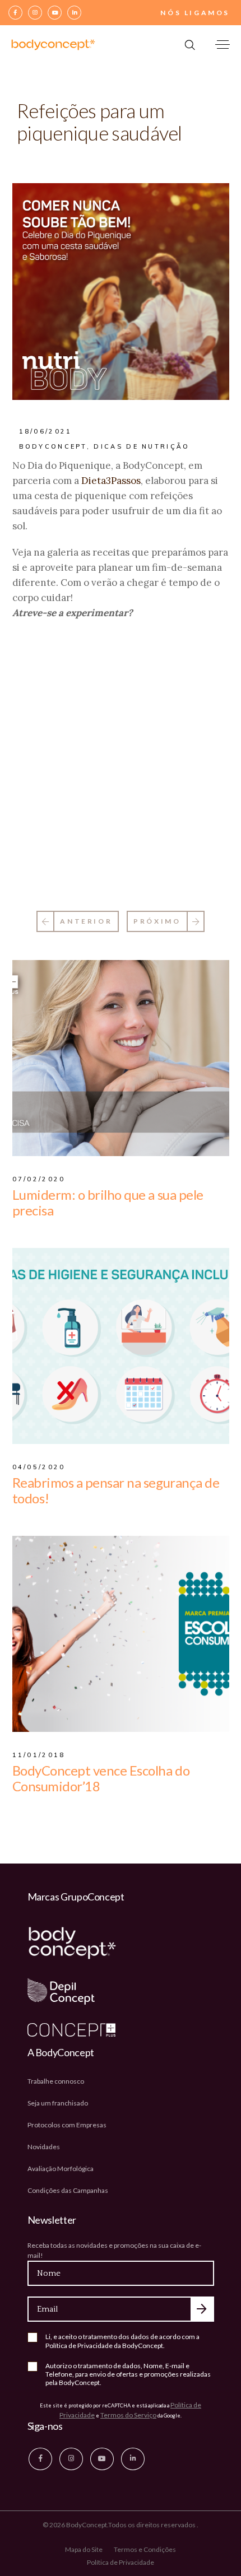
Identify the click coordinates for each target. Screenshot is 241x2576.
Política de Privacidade (79, 2346)
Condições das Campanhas (68, 2190)
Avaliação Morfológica (61, 2169)
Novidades (44, 2147)
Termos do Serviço (128, 2415)
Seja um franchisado (58, 2103)
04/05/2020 (39, 1467)
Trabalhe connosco (56, 2081)
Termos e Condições (145, 2549)
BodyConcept (53, 446)
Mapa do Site (84, 2549)
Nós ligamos (195, 13)
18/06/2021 (46, 431)
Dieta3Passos (111, 481)
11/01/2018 (39, 1755)
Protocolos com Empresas (67, 2125)
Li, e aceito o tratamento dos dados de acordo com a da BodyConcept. (122, 2341)
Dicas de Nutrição (142, 446)
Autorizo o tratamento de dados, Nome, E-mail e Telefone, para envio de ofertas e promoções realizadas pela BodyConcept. (128, 2374)
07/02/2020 (39, 1179)
